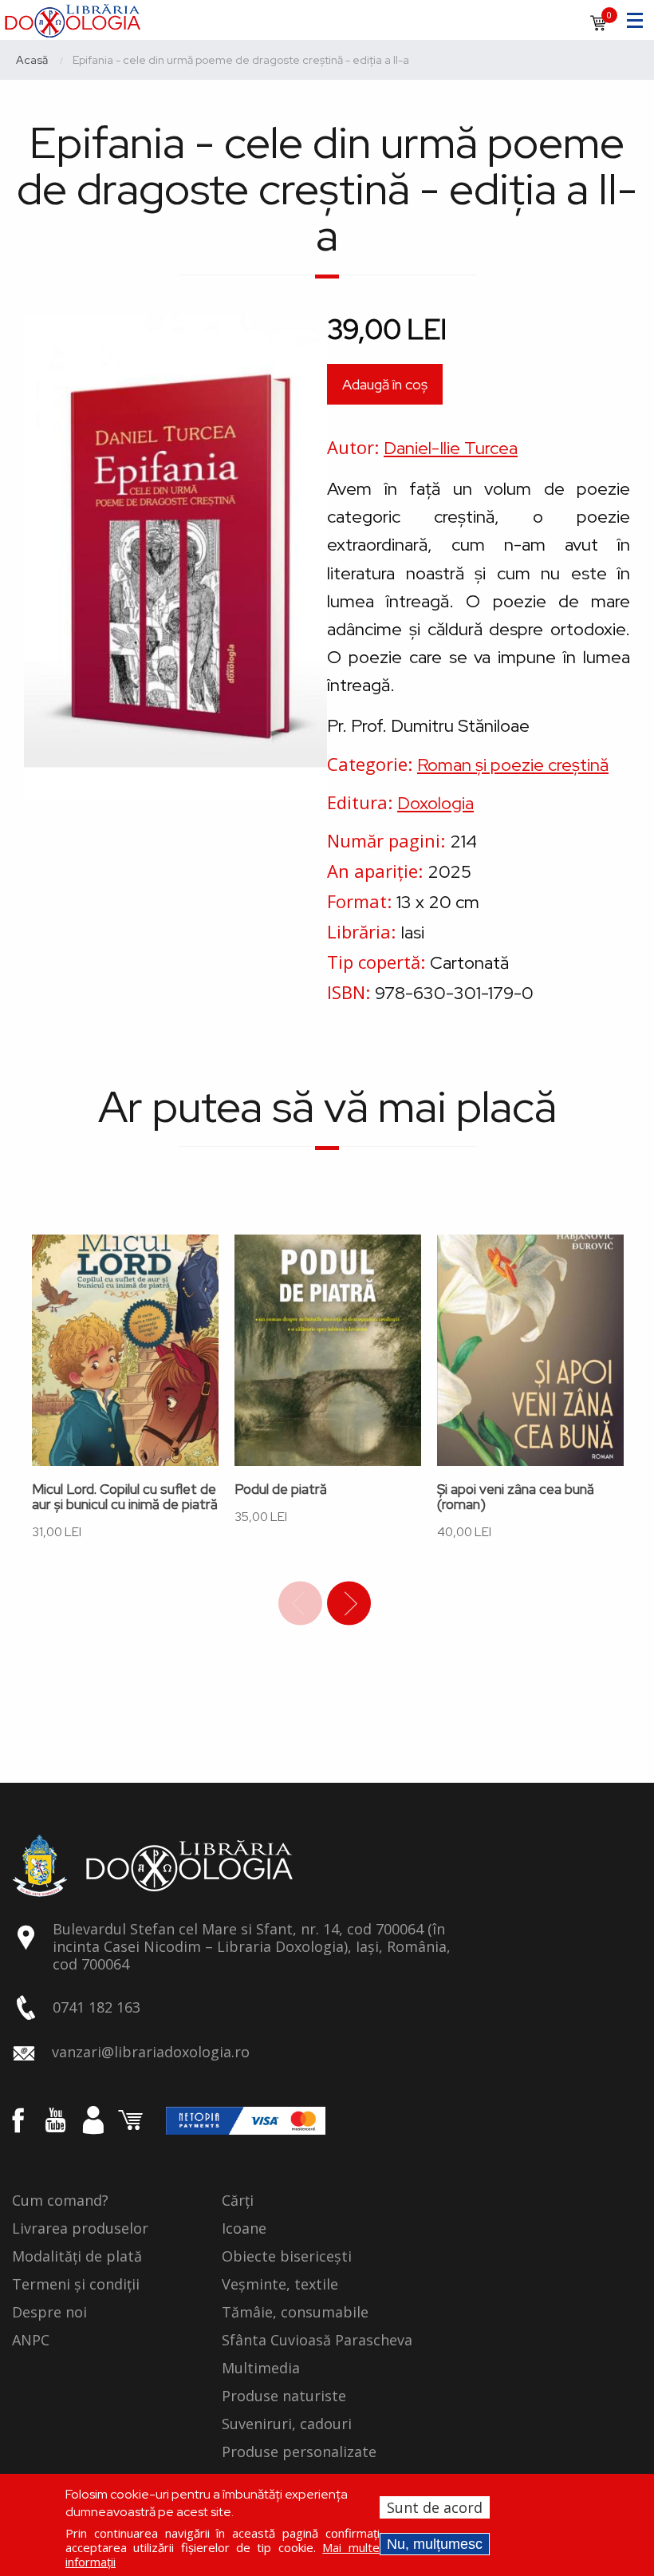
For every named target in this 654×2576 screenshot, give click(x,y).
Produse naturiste (284, 2396)
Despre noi (49, 2313)
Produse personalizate (299, 2452)
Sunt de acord (435, 2507)
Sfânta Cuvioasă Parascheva (317, 2341)
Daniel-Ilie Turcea (451, 448)
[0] (598, 28)
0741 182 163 (97, 2007)
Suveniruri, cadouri (287, 2424)
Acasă (32, 60)
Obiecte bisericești (287, 2257)
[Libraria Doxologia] (72, 18)
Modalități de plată (77, 2257)
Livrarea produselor (80, 2229)
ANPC (31, 2341)
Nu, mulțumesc (435, 2544)
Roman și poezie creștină (513, 765)
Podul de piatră (281, 1489)
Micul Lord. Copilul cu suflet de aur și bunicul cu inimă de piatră (125, 1497)
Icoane (244, 2229)
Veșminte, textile (280, 2285)
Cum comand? (60, 2201)
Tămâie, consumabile (295, 2313)
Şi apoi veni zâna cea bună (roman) (516, 1497)
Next (349, 1604)
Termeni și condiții (76, 2285)
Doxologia (435, 803)
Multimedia (261, 2369)
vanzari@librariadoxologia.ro (151, 2052)
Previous (300, 1604)
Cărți (238, 2201)
